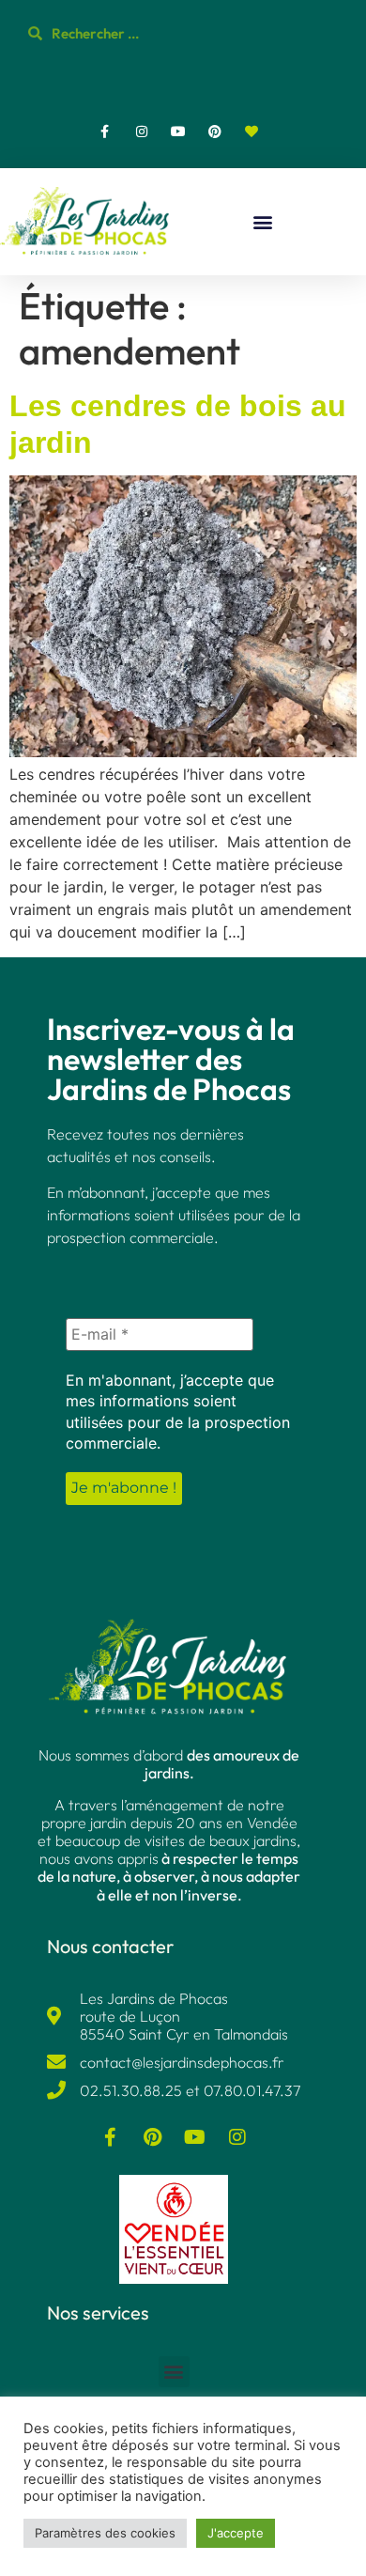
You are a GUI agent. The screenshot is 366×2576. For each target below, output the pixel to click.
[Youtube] (178, 131)
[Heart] (252, 131)
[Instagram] (141, 131)
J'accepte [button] (236, 2533)
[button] (263, 222)
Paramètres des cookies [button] (105, 2533)
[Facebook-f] (105, 131)
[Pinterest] (215, 131)
